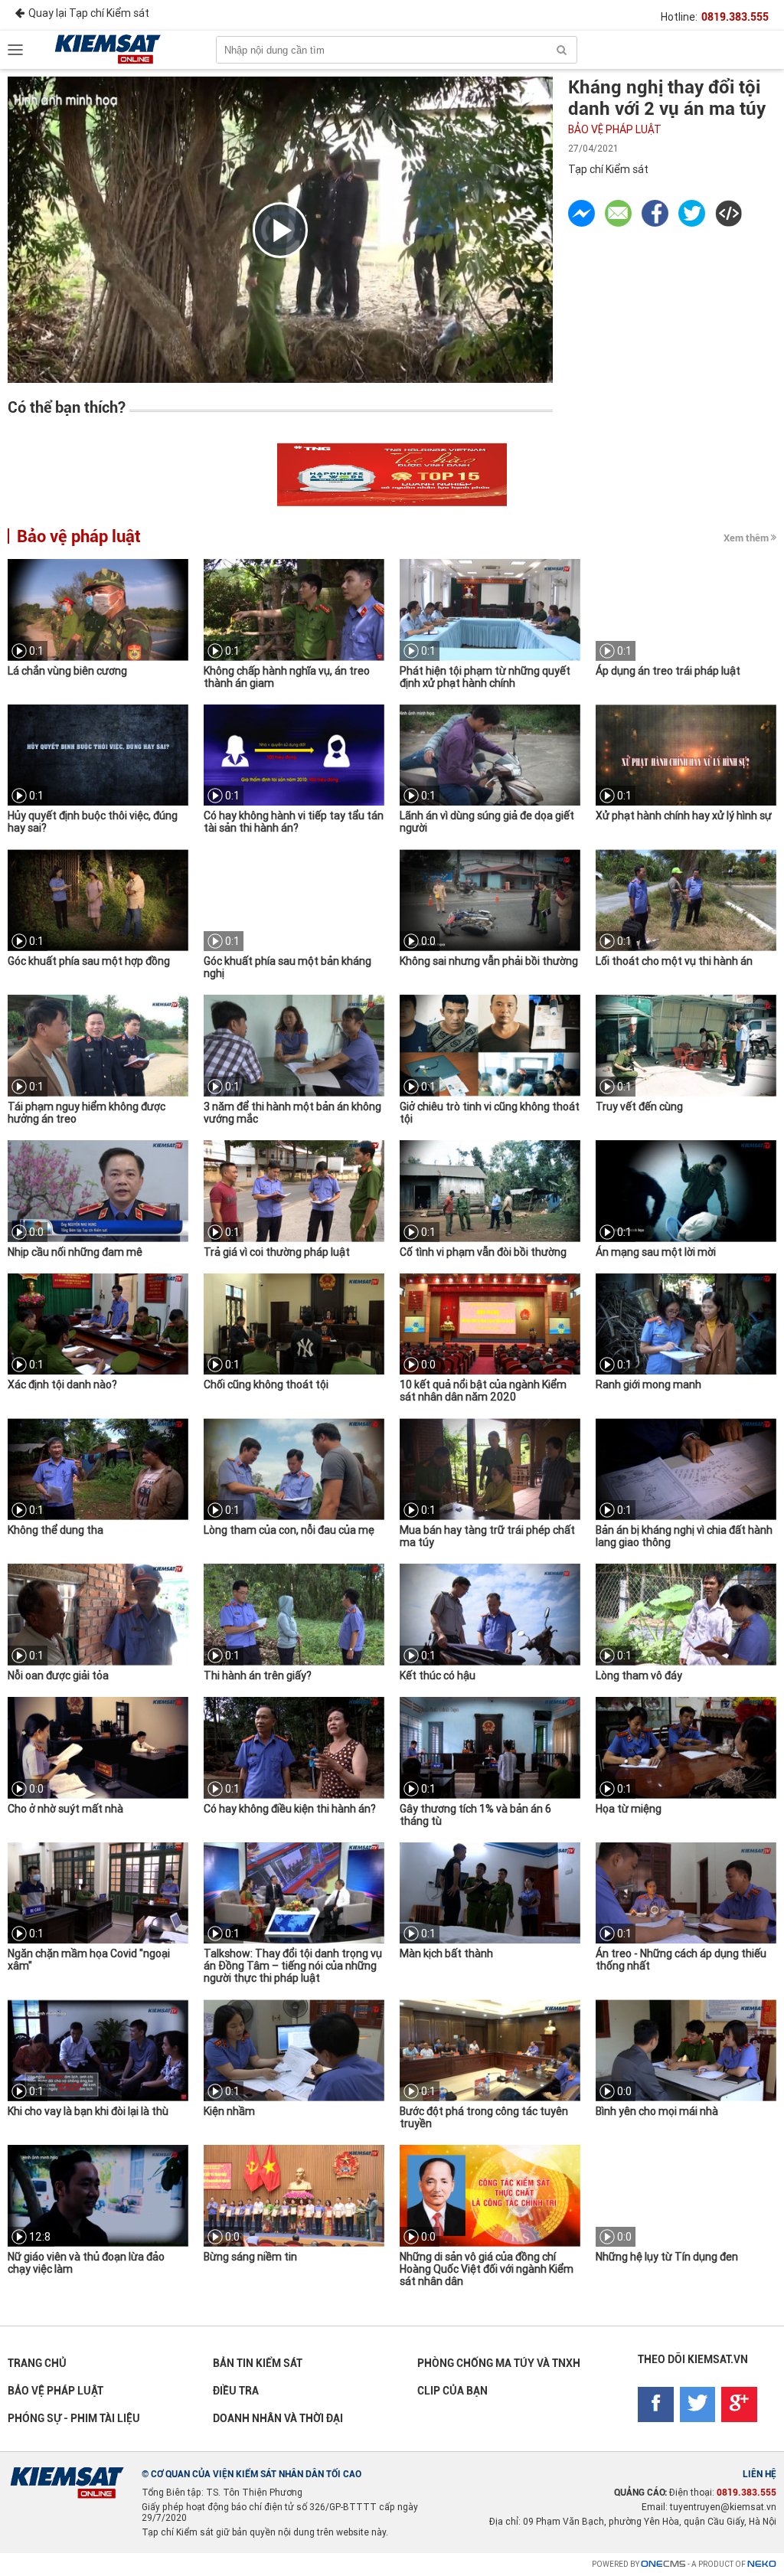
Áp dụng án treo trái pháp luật (668, 671)
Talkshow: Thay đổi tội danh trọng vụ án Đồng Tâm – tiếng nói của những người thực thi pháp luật (293, 1966)
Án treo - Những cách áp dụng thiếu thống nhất (681, 1960)
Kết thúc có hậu (438, 1675)
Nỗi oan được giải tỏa (58, 1675)
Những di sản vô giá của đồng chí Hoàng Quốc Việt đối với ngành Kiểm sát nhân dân (487, 2269)
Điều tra (236, 2391)
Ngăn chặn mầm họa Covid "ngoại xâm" (89, 1960)
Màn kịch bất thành (446, 1953)
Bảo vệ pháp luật (615, 129)
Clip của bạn (452, 2391)
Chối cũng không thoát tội (266, 1384)
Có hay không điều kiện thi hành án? (290, 1809)
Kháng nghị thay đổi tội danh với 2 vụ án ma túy (667, 98)
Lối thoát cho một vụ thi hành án (674, 961)
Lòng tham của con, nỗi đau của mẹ (289, 1530)
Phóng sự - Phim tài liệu (74, 2418)
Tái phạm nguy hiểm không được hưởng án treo (87, 1113)
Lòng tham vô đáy (639, 1675)
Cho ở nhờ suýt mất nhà (65, 1809)
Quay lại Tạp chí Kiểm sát (89, 13)
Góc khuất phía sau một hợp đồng (89, 961)
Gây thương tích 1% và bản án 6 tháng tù (475, 1815)
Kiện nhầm (229, 2111)
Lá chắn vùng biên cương (67, 671)
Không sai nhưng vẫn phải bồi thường (489, 961)
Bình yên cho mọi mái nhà (657, 2111)
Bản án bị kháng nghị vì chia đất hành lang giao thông (684, 1536)
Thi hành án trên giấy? (258, 1675)
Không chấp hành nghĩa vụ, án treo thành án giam (287, 677)
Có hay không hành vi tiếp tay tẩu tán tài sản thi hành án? (294, 822)
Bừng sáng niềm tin (250, 2257)
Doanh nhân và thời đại (278, 2418)
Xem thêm (746, 538)
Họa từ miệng (629, 1809)
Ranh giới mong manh (648, 1384)
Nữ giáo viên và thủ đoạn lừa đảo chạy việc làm (86, 2263)
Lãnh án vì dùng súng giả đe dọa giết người (487, 822)
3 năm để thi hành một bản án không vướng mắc (292, 1113)
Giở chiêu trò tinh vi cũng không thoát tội (490, 1113)
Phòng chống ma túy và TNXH (499, 2363)
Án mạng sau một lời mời (656, 1252)
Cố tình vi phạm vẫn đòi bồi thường (483, 1252)
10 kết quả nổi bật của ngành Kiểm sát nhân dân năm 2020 (483, 1391)
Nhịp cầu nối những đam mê (75, 1252)
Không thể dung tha (56, 1530)
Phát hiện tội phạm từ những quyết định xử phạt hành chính (485, 677)
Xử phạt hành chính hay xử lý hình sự (684, 816)
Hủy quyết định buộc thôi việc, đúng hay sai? (93, 822)
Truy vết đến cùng (639, 1107)
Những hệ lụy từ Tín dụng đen (667, 2257)
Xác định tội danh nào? (62, 1384)
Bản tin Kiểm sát (258, 2363)
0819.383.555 (735, 17)
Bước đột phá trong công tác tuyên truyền (484, 2117)
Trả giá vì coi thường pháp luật (277, 1252)
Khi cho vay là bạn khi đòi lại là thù (88, 2111)
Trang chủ (37, 2363)
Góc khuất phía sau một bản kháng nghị (287, 967)
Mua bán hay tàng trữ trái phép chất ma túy (487, 1536)
